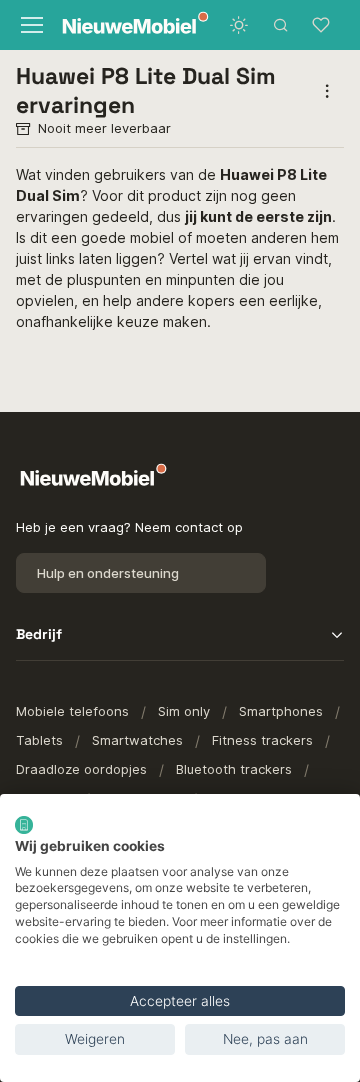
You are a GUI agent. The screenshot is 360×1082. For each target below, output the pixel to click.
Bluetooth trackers (234, 769)
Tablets (39, 740)
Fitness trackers (262, 740)
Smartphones (281, 711)
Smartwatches (137, 740)
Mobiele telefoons (72, 711)
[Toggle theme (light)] (239, 25)
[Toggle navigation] (29, 25)
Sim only (184, 711)
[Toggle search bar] (281, 25)
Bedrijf (39, 634)
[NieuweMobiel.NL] (115, 25)
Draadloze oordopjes (81, 769)
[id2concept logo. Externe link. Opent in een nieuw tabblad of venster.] (24, 825)
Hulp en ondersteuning (108, 573)
